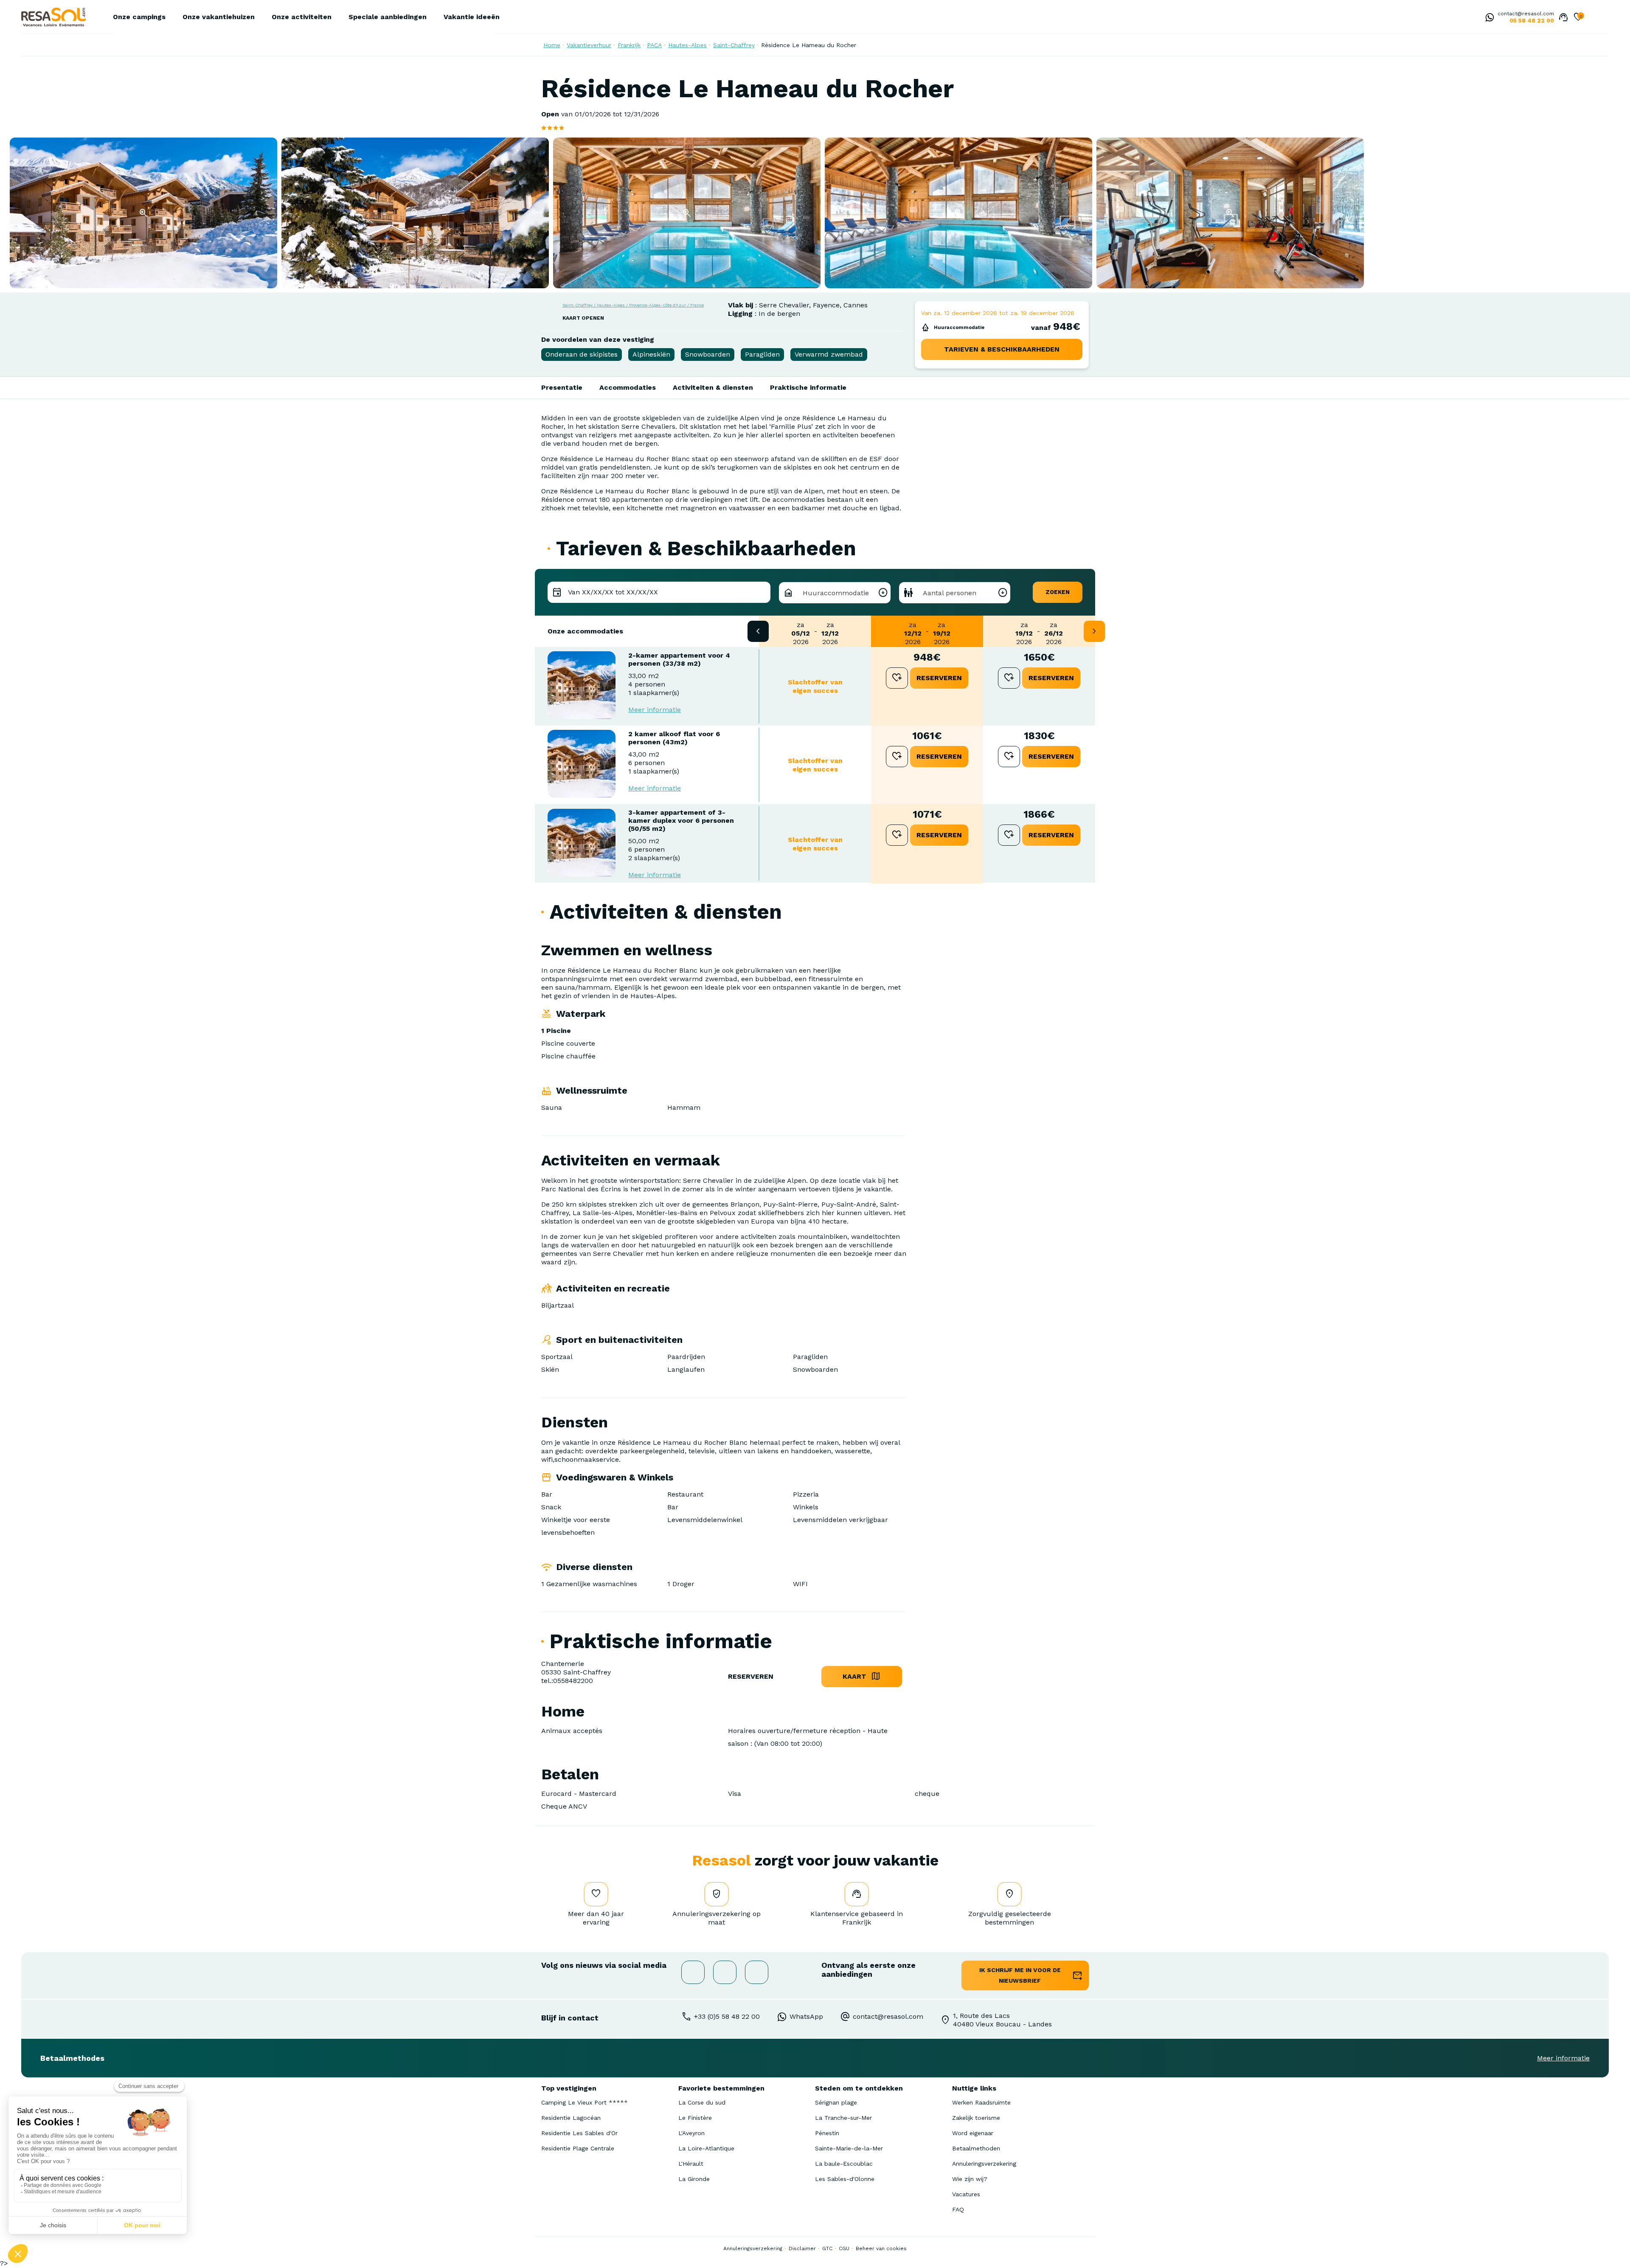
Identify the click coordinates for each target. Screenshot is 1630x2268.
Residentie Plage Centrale (578, 2148)
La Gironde (694, 2179)
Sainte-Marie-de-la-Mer (849, 2148)
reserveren (939, 678)
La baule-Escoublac (844, 2164)
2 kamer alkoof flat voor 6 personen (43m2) (674, 738)
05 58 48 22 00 (1532, 20)
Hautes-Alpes (687, 45)
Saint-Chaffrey (734, 45)
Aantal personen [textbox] (950, 593)
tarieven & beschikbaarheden (1002, 349)
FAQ (958, 2209)
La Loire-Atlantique (706, 2148)
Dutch (1594, 18)
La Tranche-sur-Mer (843, 2118)
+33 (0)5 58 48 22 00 (727, 2016)
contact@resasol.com (1526, 14)
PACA (654, 45)
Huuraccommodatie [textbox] (836, 593)
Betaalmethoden (976, 2148)
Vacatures (966, 2194)
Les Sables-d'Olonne (845, 2179)
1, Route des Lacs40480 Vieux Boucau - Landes (1002, 2020)
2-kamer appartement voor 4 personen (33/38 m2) (679, 659)
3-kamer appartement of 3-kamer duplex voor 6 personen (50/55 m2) (681, 820)
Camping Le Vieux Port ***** (585, 2102)
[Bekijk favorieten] (1578, 18)
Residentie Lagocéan (571, 2118)
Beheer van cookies (881, 2248)
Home (552, 45)
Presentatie (562, 387)
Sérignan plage (836, 2102)
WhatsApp (806, 2016)
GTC (827, 2248)
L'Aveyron (691, 2133)
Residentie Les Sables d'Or (579, 2133)
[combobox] (835, 593)
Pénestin (827, 2133)
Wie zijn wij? (970, 2179)
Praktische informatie (808, 387)
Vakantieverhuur (589, 45)
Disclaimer (802, 2248)
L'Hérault (691, 2164)
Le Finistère (695, 2118)
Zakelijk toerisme (976, 2118)
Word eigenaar (973, 2133)
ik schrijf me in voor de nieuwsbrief (1020, 1975)
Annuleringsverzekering (984, 2164)
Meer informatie (655, 710)
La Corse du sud (702, 2102)
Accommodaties (628, 387)
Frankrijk (629, 45)
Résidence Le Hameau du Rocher (809, 45)
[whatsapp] (1487, 18)
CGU (844, 2248)
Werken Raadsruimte (981, 2102)
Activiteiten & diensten (713, 387)
